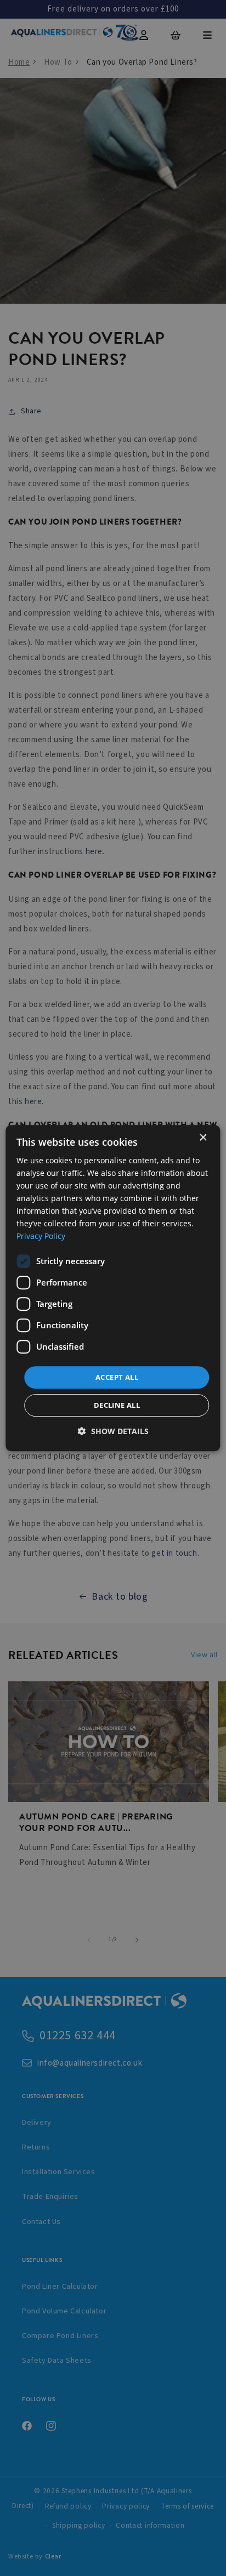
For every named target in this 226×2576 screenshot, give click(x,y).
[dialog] (113, 1288)
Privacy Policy (41, 1236)
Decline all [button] (117, 1405)
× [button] (203, 1138)
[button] (113, 1431)
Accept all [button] (117, 1377)
